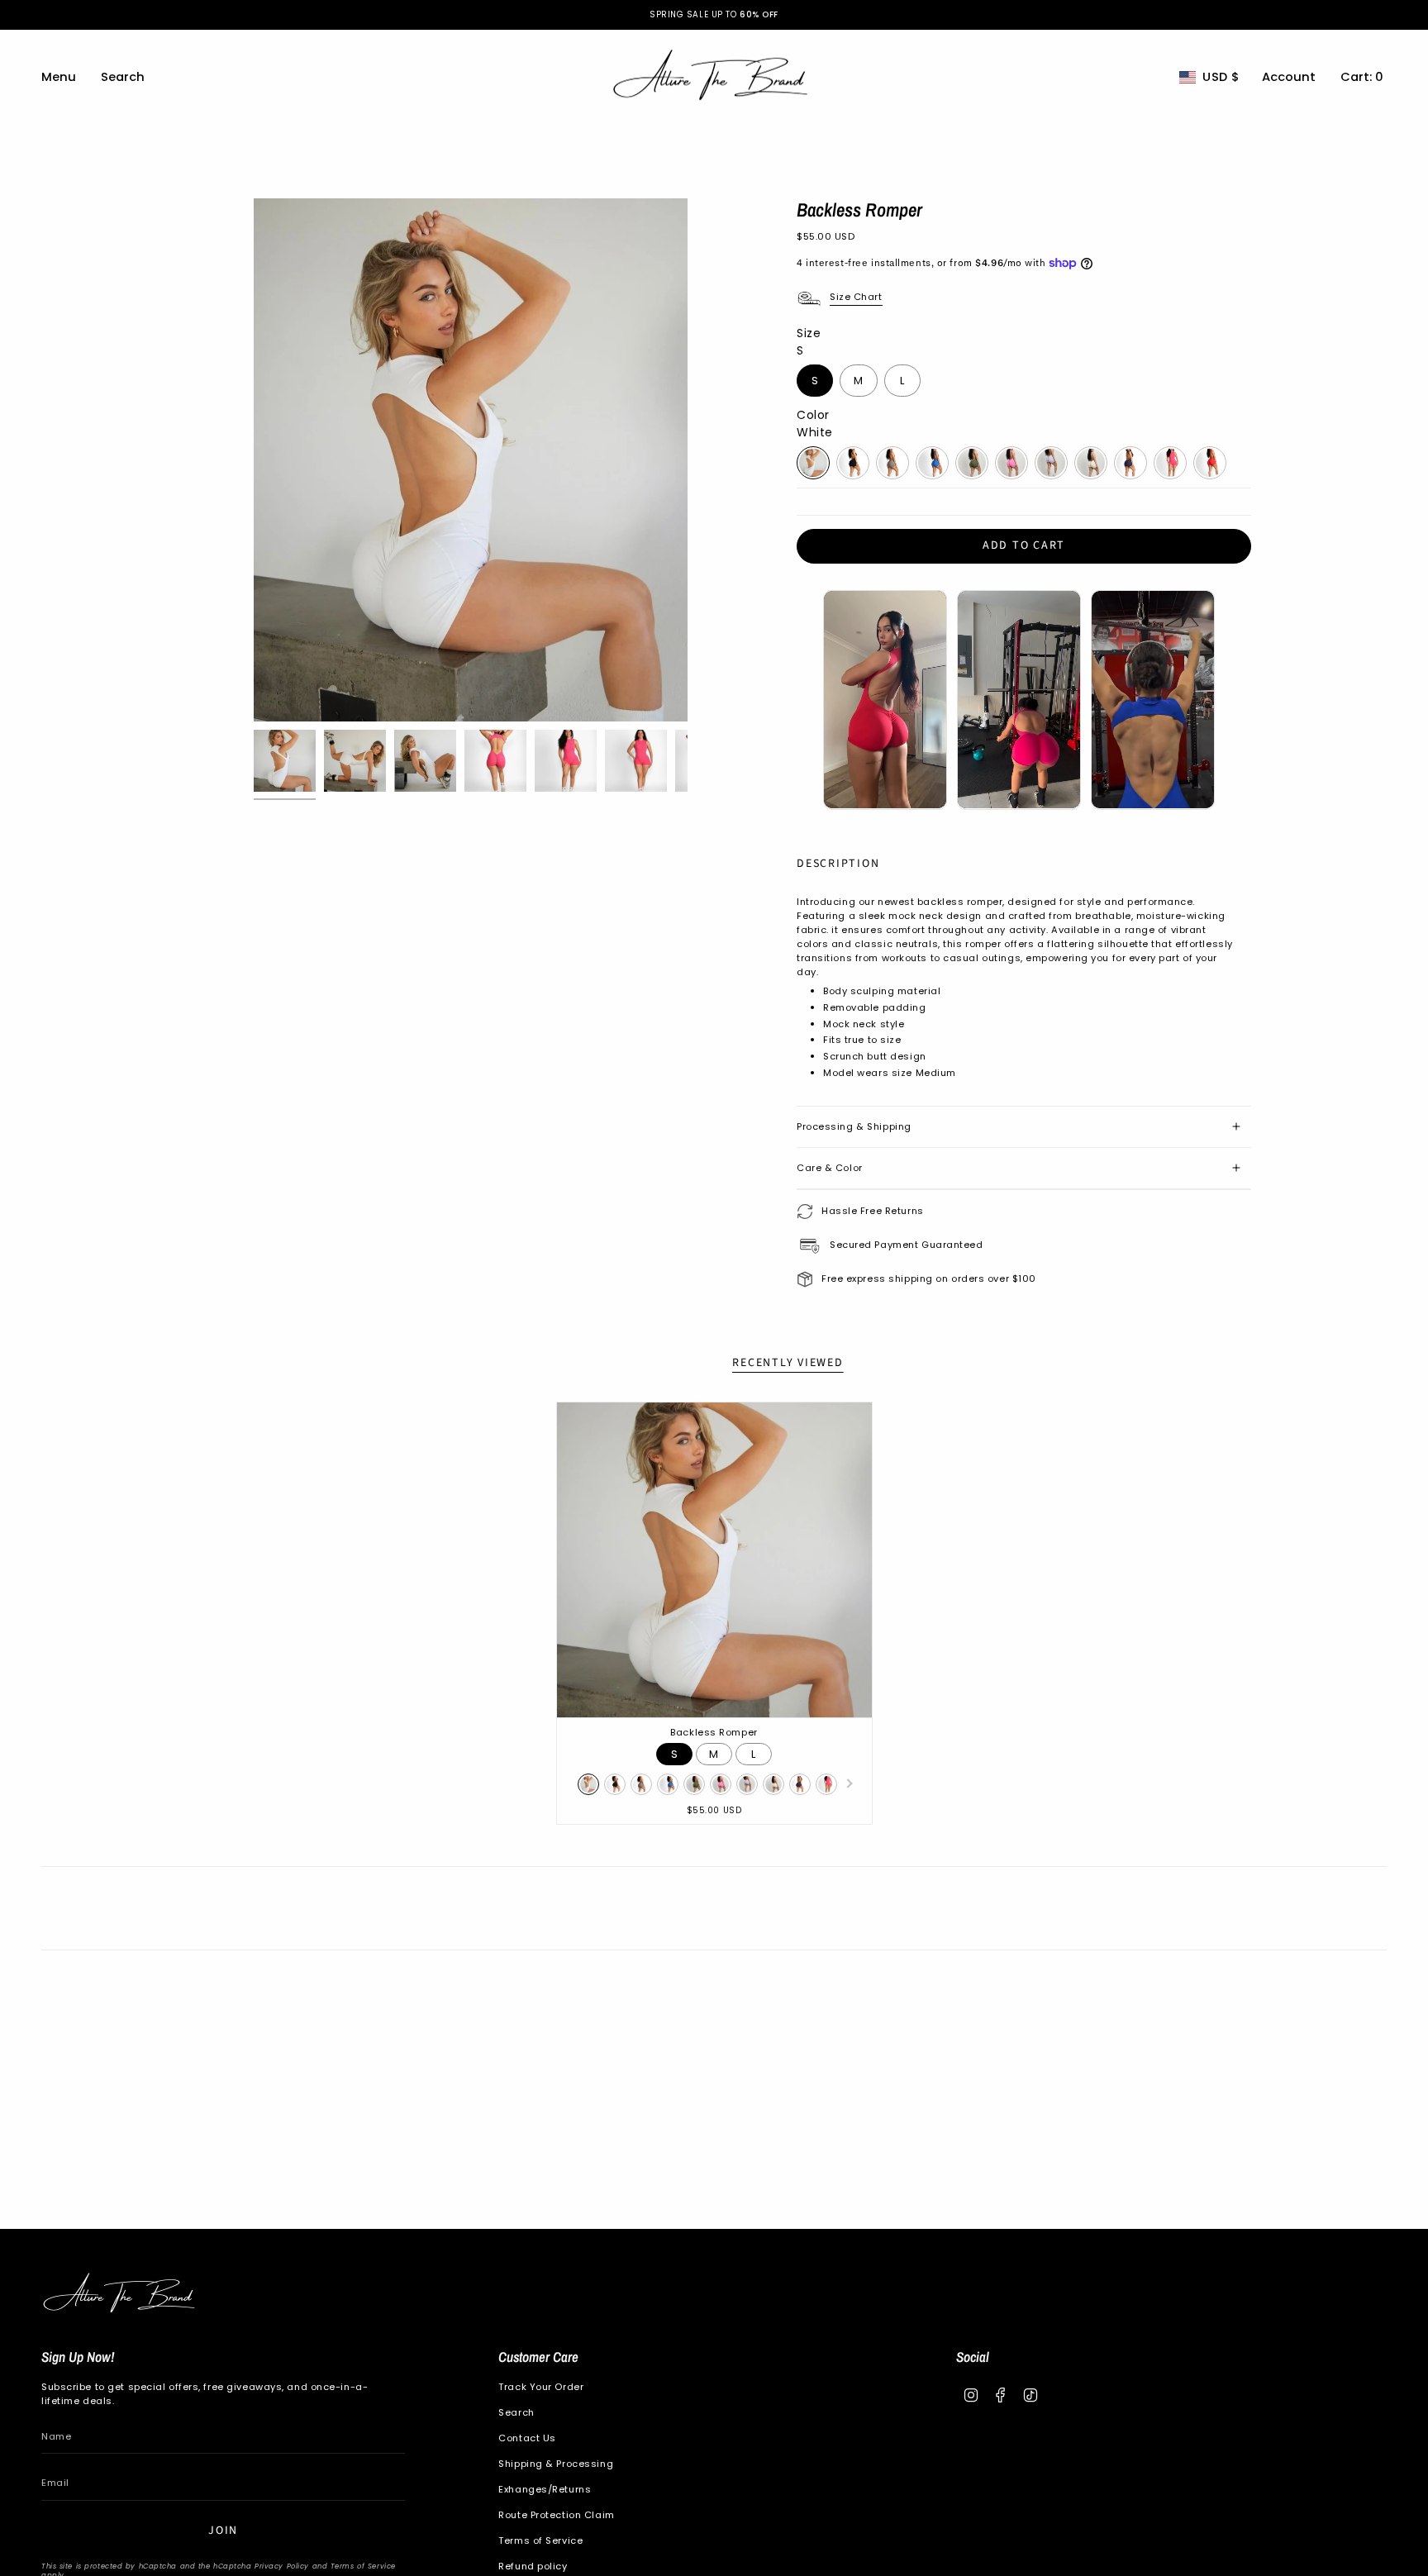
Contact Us (527, 2438)
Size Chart (856, 297)
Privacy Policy (282, 2566)
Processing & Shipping (854, 1126)
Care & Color (830, 1168)
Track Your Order (541, 2387)
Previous (254, 460)
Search (516, 2412)
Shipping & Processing (556, 2464)
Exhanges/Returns (545, 2489)
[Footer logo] (122, 2295)
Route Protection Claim (556, 2515)
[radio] (815, 381)
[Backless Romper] (714, 1560)
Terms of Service (363, 2566)
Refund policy (533, 2566)
